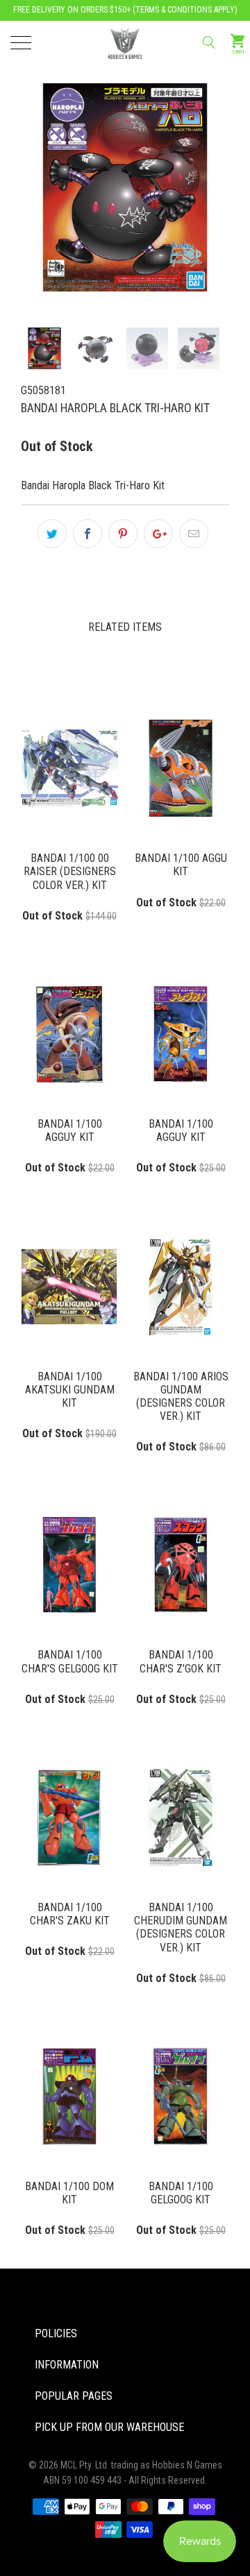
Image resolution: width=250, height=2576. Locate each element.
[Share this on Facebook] (87, 534)
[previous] (55, 164)
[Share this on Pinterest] (123, 534)
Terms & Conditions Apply (185, 10)
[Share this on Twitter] (52, 534)
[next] (195, 164)
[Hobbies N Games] (125, 42)
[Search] (208, 42)
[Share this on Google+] (158, 534)
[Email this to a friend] (194, 534)
